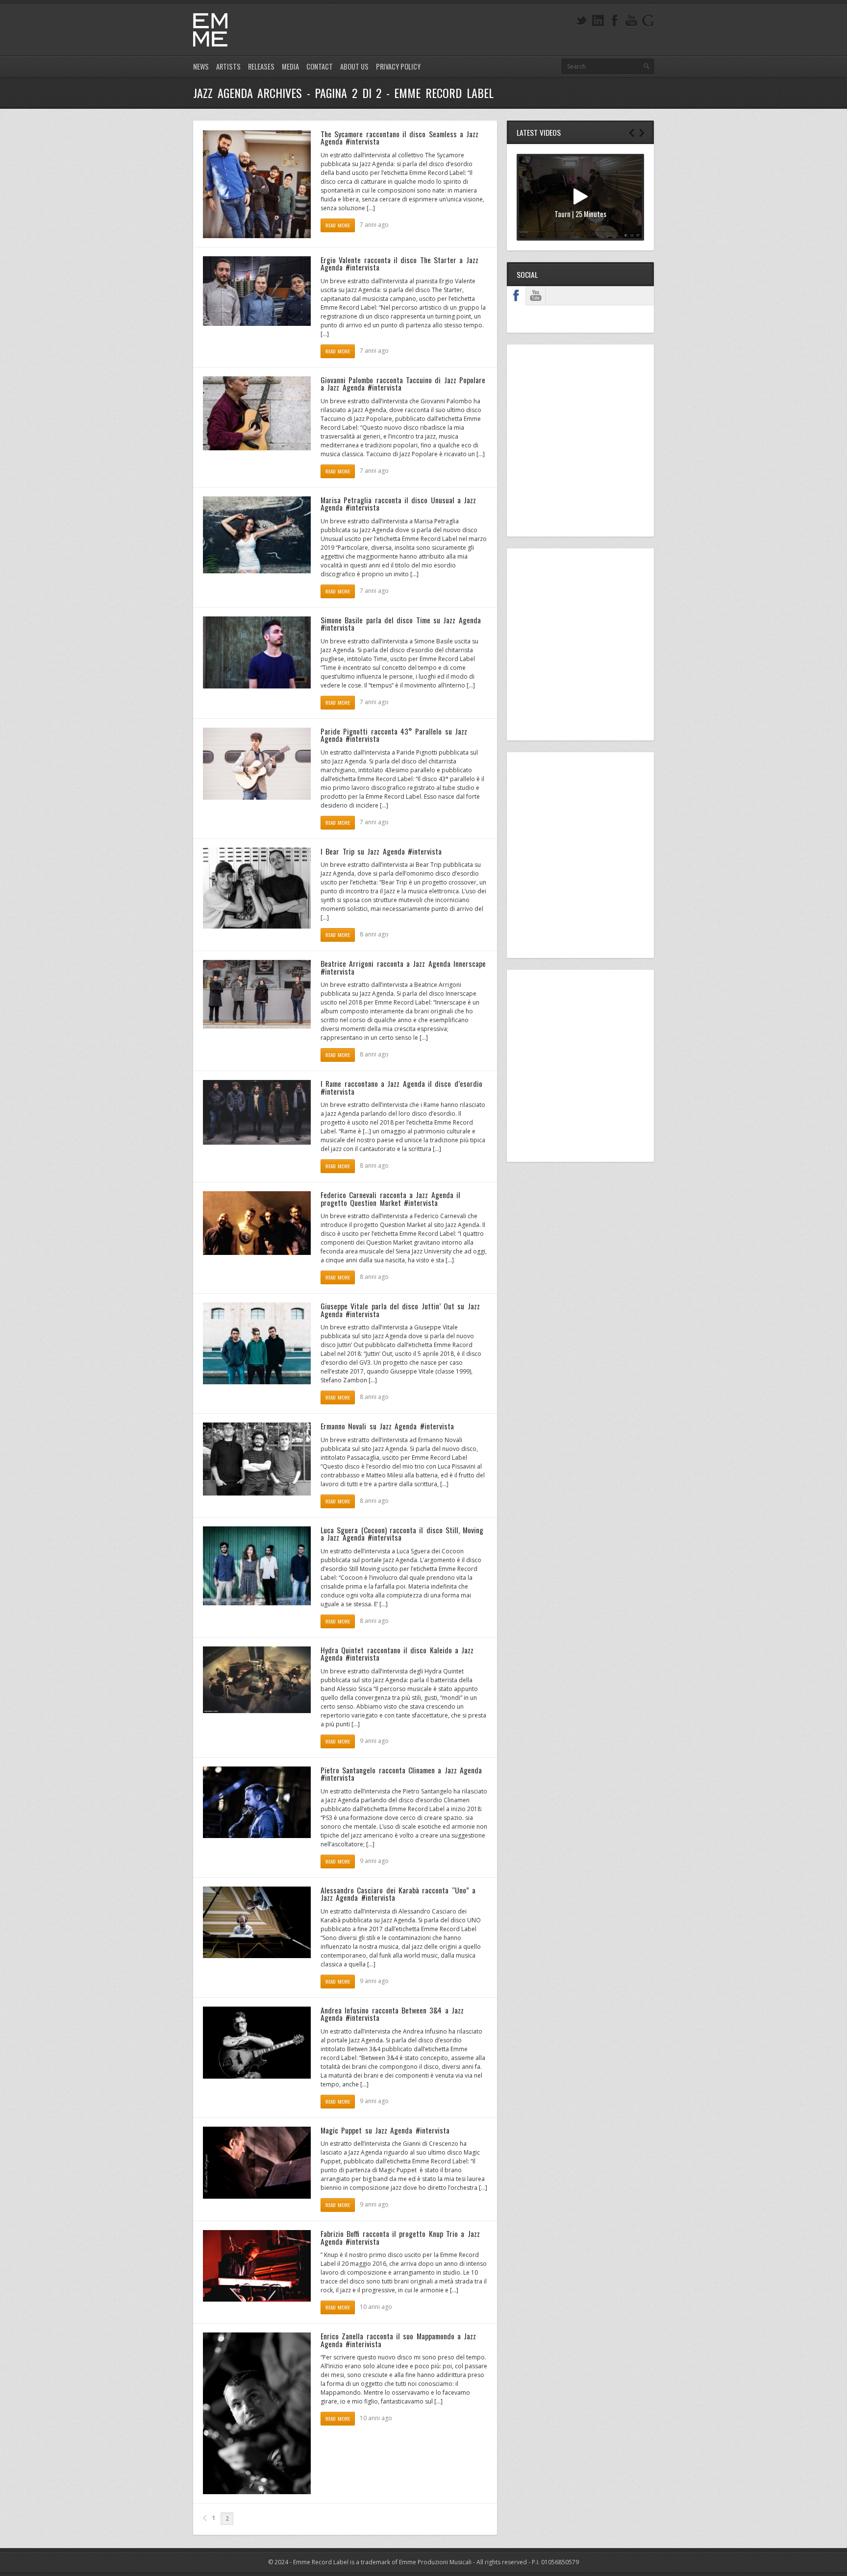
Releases (261, 66)
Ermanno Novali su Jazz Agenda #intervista (387, 1426)
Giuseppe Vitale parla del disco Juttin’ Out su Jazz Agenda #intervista (400, 1310)
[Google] (648, 21)
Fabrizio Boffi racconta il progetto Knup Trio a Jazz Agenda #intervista (400, 2237)
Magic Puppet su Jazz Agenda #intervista (385, 2130)
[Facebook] (615, 21)
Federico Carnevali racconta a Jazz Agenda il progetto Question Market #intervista (390, 1199)
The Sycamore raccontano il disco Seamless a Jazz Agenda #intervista (399, 138)
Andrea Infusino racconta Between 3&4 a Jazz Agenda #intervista (392, 2014)
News (201, 66)
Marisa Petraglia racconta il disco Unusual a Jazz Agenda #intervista (398, 504)
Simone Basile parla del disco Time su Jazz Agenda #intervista (401, 624)
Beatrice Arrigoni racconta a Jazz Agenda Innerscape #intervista (403, 967)
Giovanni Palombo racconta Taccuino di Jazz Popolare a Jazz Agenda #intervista (403, 384)
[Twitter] (581, 21)
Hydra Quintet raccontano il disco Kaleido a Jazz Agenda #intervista (397, 1654)
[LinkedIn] (598, 21)
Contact (320, 66)
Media (290, 66)
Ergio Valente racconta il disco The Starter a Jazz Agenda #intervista (399, 264)
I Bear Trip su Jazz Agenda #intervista (381, 851)
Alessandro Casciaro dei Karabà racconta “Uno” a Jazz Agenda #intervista (398, 1894)
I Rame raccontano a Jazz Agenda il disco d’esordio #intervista (401, 1087)
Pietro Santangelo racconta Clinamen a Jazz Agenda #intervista (401, 1774)
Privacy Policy (398, 66)
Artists (228, 66)
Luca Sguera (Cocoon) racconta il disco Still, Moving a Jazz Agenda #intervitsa (402, 1534)
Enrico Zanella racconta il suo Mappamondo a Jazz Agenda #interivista (398, 2340)
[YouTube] (631, 21)
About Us (354, 66)
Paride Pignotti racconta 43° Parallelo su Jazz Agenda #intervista (394, 735)
